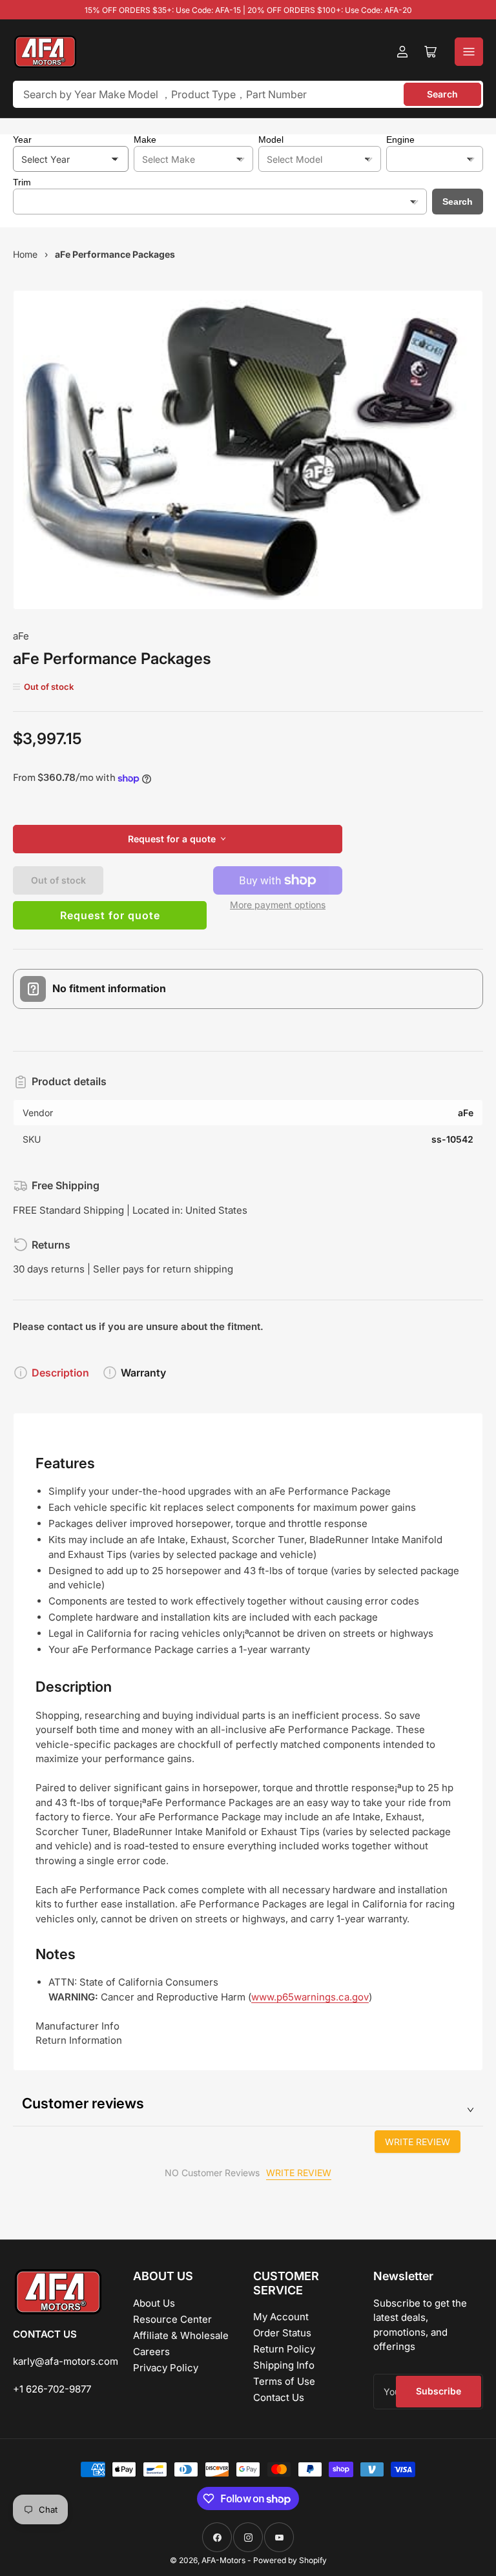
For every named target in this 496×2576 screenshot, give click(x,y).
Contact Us (279, 2397)
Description (60, 1373)
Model (271, 140)
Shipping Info (284, 2365)
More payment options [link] (278, 905)
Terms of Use (284, 2381)
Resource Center (172, 2319)
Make (145, 140)
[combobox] (248, 94)
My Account (281, 2317)
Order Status (282, 2333)
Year (22, 140)
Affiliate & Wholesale (181, 2335)
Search (442, 94)
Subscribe (439, 2391)
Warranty (143, 1373)
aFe (21, 636)
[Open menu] (469, 52)
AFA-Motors (223, 2560)
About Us (154, 2303)
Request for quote (110, 915)
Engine (400, 140)
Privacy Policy (166, 2368)
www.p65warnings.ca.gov (310, 1997)
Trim (22, 182)
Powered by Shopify (290, 2560)
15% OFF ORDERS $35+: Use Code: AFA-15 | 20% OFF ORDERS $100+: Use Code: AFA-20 (248, 10)
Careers (151, 2352)
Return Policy (284, 2349)
